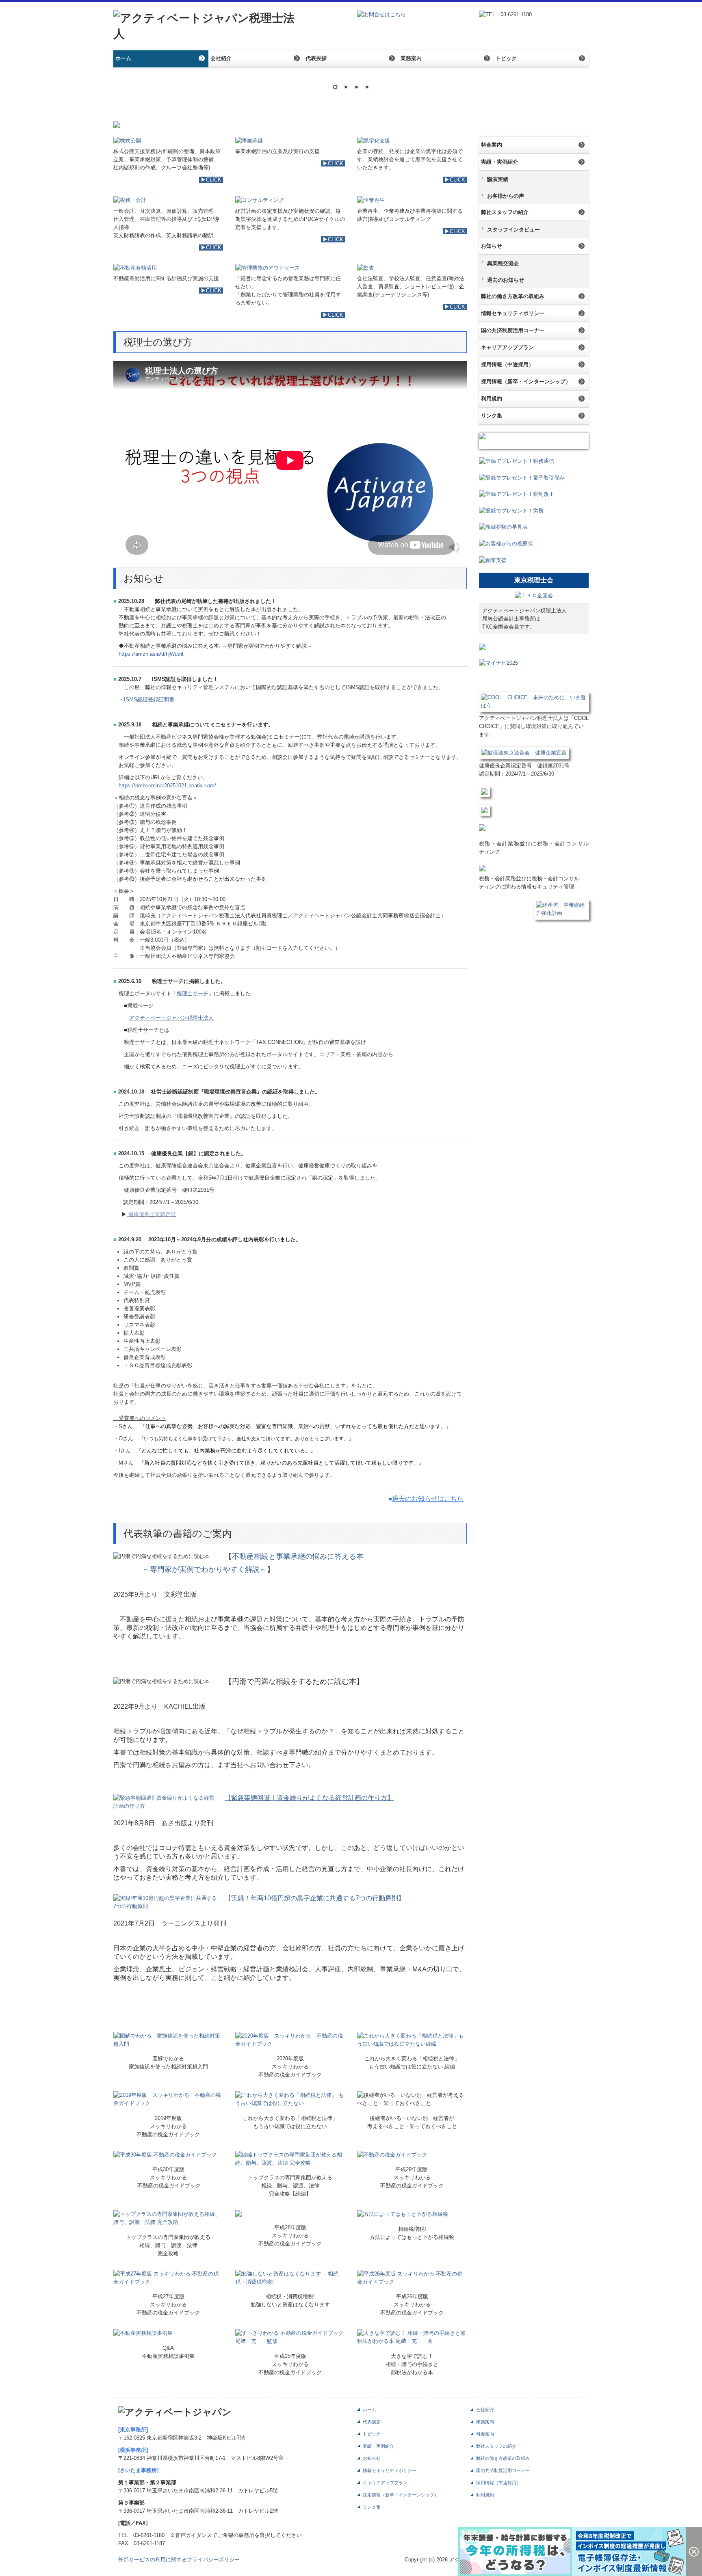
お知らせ (492, 246)
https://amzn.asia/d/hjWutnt (151, 654)
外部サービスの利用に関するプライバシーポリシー (179, 2560)
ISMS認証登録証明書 (149, 699)
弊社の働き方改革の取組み (513, 296)
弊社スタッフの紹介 (505, 212)
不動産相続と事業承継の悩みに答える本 (298, 1556)
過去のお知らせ (506, 280)
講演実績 (498, 179)
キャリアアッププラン (507, 347)
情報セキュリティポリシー (513, 313)
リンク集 (492, 416)
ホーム (123, 58)
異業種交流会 (503, 263)
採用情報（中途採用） (507, 364)
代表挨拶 (316, 58)
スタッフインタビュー (513, 230)
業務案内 (411, 58)
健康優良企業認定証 (152, 1214)
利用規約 (492, 399)
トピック (506, 58)
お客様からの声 (506, 196)
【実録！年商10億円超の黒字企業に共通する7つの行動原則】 (315, 1898)
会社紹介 (221, 58)
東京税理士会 (534, 580)
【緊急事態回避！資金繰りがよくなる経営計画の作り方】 (309, 1798)
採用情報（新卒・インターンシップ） (526, 381)
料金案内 (492, 145)
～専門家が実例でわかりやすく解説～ (190, 1569)
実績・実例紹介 (499, 162)
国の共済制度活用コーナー (513, 330)
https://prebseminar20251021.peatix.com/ (167, 786)
